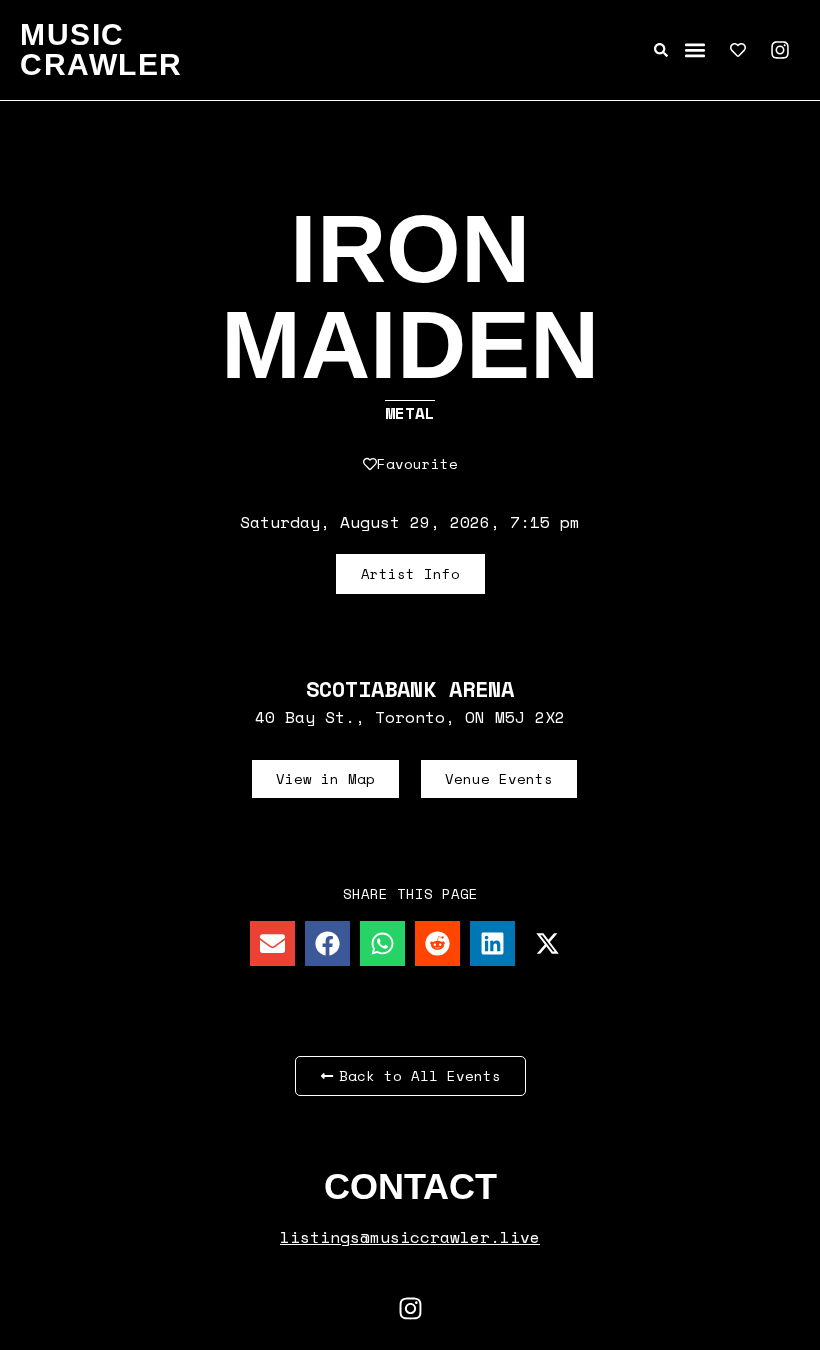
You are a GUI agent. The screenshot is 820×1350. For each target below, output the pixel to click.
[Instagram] (780, 50)
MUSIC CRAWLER (101, 49)
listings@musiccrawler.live (410, 1237)
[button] (695, 50)
